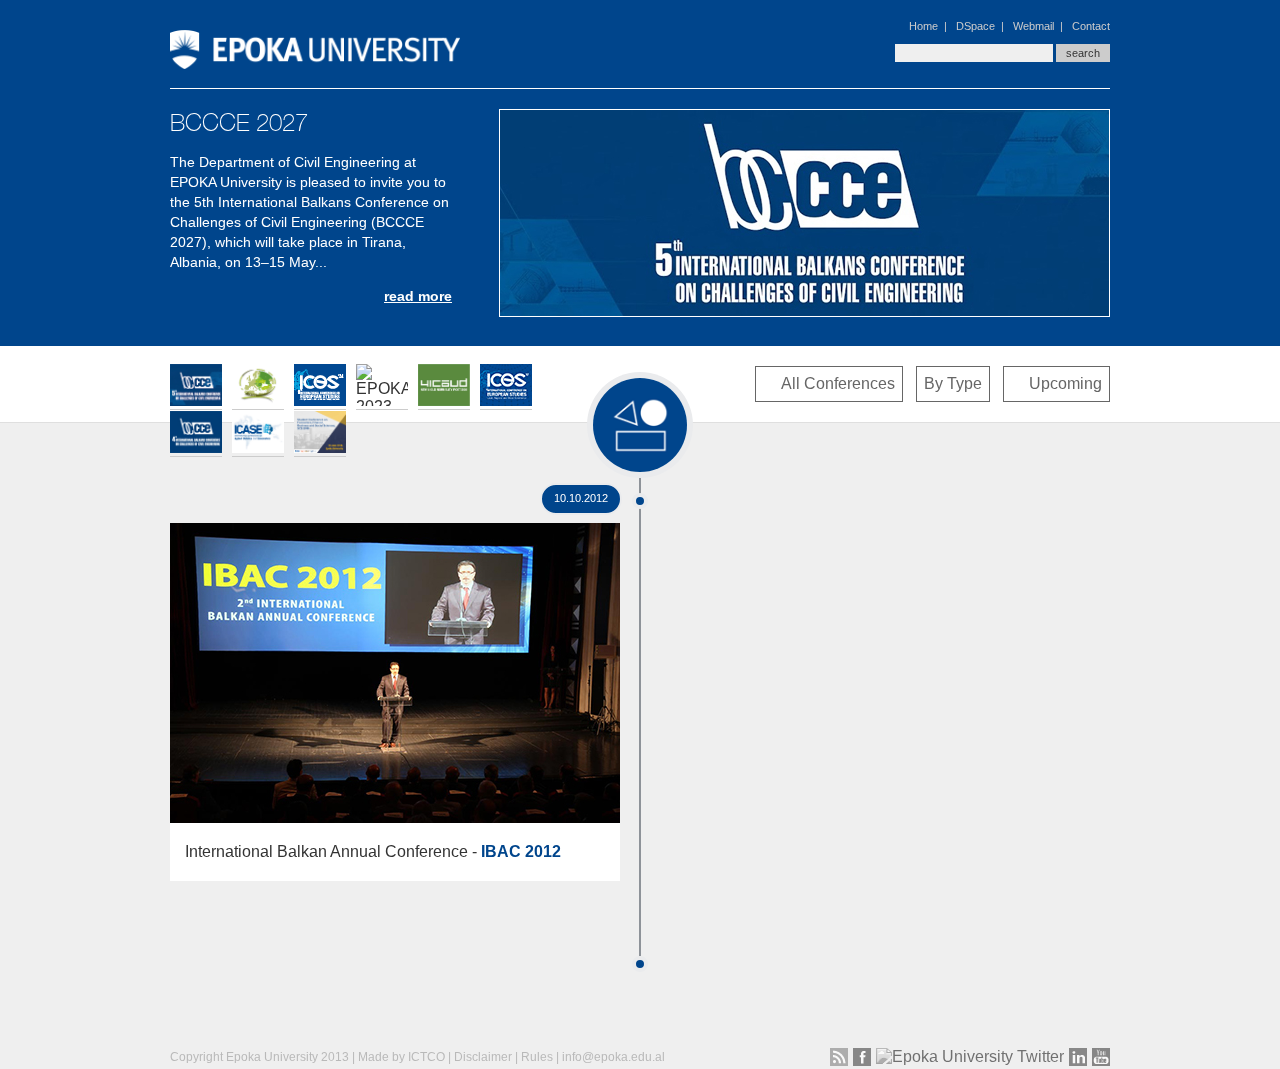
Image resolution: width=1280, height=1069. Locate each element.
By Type (953, 383)
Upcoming (1065, 383)
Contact (1091, 26)
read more (418, 296)
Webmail (1033, 26)
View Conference (395, 656)
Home (923, 26)
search (1083, 53)
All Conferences (838, 383)
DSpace (975, 26)
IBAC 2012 (521, 851)
